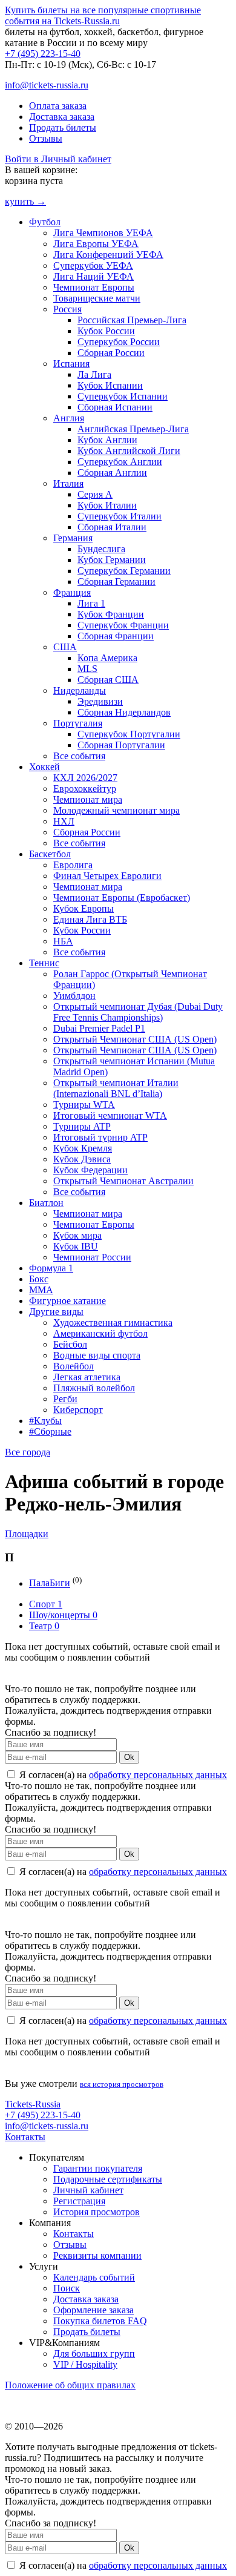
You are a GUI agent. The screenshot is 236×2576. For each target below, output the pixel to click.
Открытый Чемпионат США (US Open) (135, 1039)
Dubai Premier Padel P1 (99, 1028)
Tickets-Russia (33, 2104)
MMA (41, 1290)
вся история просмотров (122, 2084)
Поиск (67, 2288)
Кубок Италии (107, 505)
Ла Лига (94, 374)
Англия (69, 418)
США (65, 647)
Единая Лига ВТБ (90, 919)
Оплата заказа (58, 106)
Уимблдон (74, 996)
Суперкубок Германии (124, 571)
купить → (25, 201)
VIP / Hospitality (85, 2364)
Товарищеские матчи (97, 298)
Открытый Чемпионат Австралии (123, 1181)
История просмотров (97, 2212)
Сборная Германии (116, 581)
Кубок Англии (107, 440)
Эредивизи (100, 701)
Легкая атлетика (87, 1377)
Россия (67, 309)
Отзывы (46, 138)
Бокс (39, 1279)
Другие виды (56, 1312)
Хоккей (44, 767)
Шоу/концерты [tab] (63, 1615)
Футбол (45, 222)
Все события (79, 756)
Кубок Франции (111, 614)
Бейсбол (70, 1344)
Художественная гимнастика (113, 1323)
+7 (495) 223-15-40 (43, 54)
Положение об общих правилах (70, 2385)
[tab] (118, 1534)
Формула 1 (51, 1268)
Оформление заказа (93, 2310)
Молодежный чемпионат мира (116, 810)
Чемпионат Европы (94, 287)
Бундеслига (101, 549)
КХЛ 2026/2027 (85, 778)
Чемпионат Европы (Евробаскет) (122, 898)
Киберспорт (78, 1410)
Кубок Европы (84, 908)
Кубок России (106, 331)
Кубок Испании (110, 385)
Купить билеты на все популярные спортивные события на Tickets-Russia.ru (103, 15)
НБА (63, 941)
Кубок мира (77, 1235)
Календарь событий (94, 2277)
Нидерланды (80, 690)
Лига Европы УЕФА (96, 244)
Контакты (25, 2137)
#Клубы (45, 1421)
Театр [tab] (44, 1626)
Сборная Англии (112, 473)
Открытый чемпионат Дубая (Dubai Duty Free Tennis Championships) (138, 1012)
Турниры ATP (82, 1126)
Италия (68, 483)
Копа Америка (107, 658)
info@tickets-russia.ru (47, 85)
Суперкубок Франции (123, 625)
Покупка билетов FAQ (100, 2321)
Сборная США (108, 680)
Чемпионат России (92, 1257)
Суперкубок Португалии (129, 734)
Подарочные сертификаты (108, 2179)
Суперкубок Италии (120, 516)
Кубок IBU (76, 1246)
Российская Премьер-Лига (132, 320)
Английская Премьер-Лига (133, 429)
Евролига (73, 865)
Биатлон (46, 1203)
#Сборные (50, 1431)
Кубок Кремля (83, 1148)
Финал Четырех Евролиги (107, 876)
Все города (28, 1452)
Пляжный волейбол (94, 1388)
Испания (71, 364)
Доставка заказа (62, 117)
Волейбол (74, 1366)
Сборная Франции (116, 636)
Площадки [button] (27, 1534)
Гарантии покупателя (98, 2168)
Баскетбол (50, 854)
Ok (129, 1757)
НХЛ (64, 821)
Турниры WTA (84, 1105)
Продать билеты (63, 127)
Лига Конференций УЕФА (108, 255)
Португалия (78, 723)
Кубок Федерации (90, 1170)
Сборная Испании (115, 407)
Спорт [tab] (46, 1604)
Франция (72, 592)
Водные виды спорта (97, 1355)
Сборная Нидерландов (124, 712)
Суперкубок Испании (123, 396)
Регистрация (79, 2201)
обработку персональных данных (158, 1775)
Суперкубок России (119, 342)
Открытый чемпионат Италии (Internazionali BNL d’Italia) (116, 1088)
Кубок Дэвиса (82, 1159)
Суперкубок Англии (120, 462)
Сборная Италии (112, 527)
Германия (73, 538)
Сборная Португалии (121, 745)
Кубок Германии (112, 560)
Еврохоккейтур (85, 789)
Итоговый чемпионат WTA (110, 1115)
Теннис (44, 963)
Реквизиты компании (97, 2255)
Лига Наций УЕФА (93, 276)
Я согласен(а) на (122, 1775)
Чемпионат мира (88, 799)
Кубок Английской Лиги (129, 451)
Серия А (95, 494)
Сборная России (111, 353)
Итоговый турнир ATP (100, 1137)
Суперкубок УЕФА (93, 265)
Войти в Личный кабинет (58, 159)
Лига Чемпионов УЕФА (103, 233)
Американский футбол (100, 1333)
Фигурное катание (67, 1301)
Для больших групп (94, 2354)
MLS (87, 669)
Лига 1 (91, 603)
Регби (65, 1399)
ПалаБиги (50, 1583)
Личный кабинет (88, 2190)
